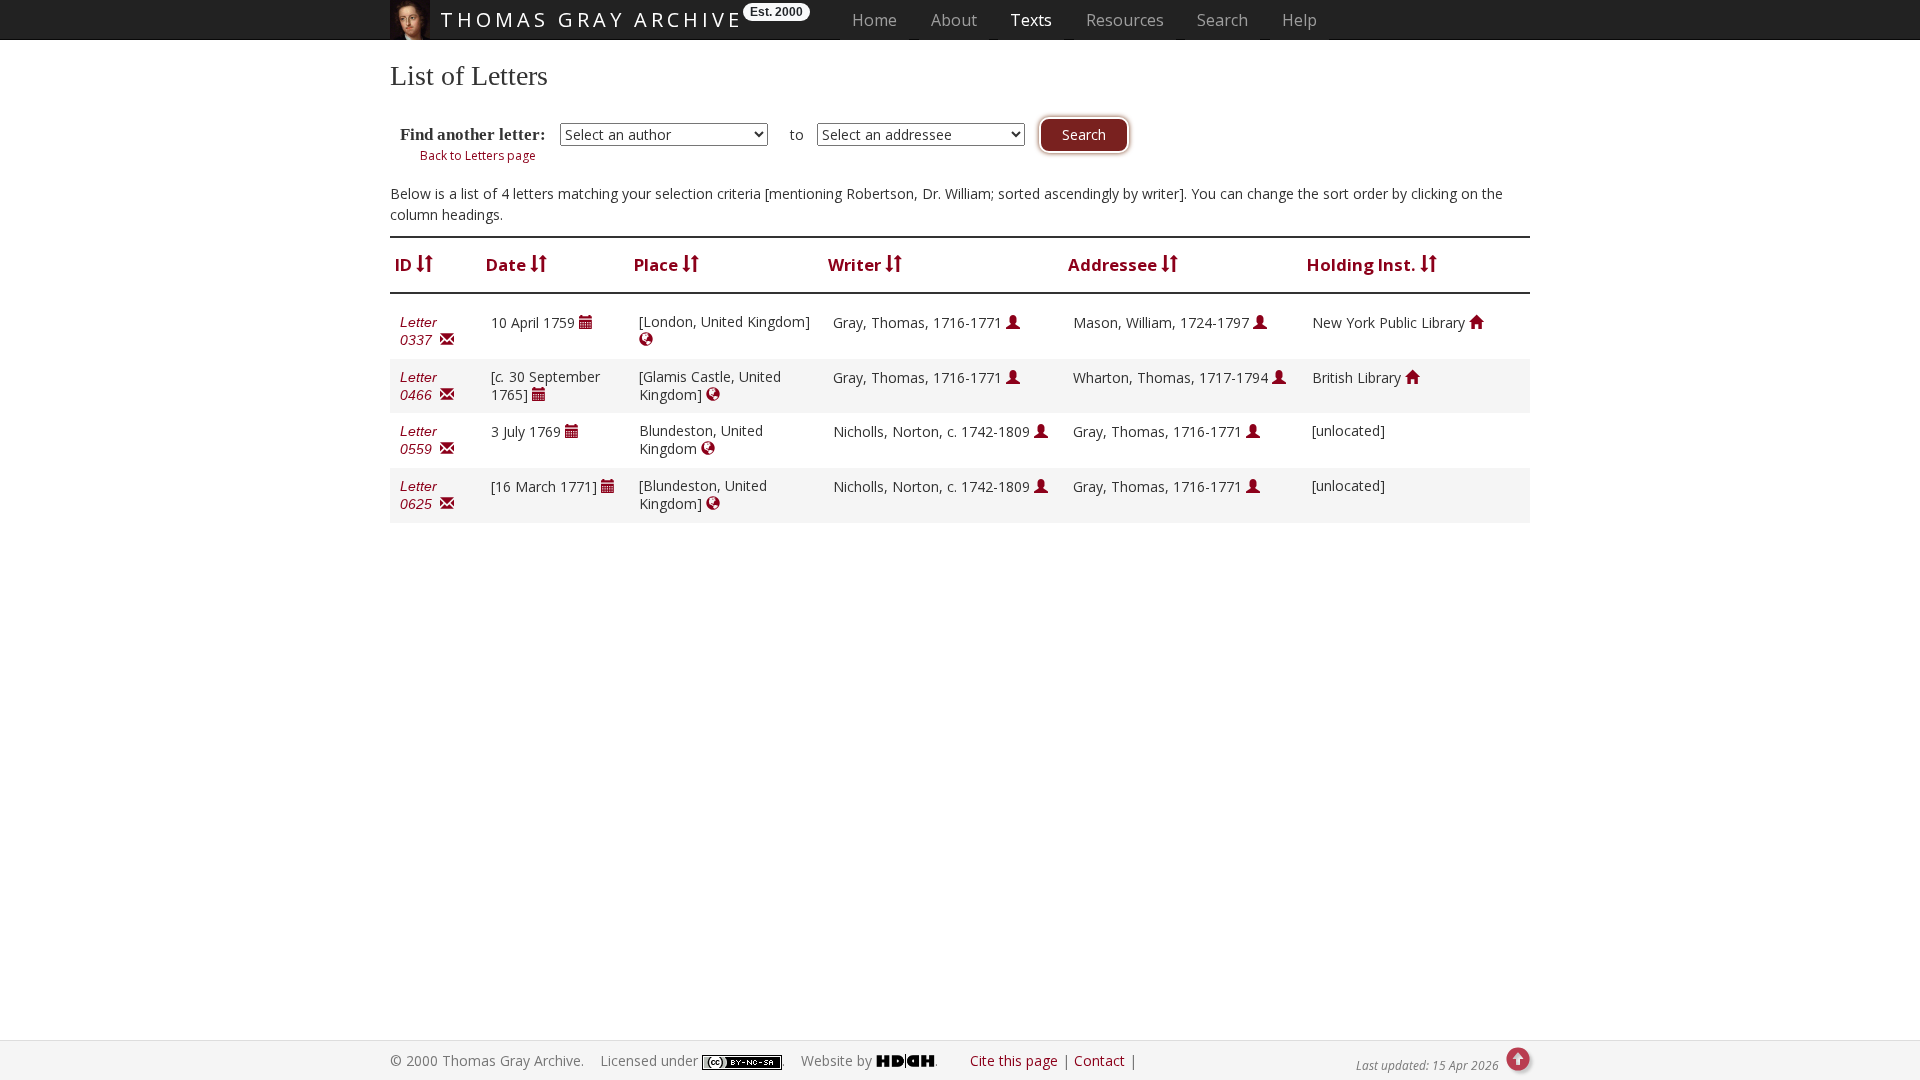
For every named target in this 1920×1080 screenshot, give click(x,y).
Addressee (1114, 264)
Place (658, 264)
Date (508, 264)
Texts (1031, 20)
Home (880, 19)
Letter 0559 (420, 440)
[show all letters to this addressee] (1260, 322)
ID (405, 264)
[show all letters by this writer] (1013, 322)
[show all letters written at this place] (646, 339)
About (954, 20)
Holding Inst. (1363, 264)
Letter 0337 (420, 331)
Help (1299, 20)
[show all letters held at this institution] (1476, 322)
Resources (1125, 20)
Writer (856, 264)
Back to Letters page (478, 155)
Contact (1099, 1060)
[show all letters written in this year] (586, 322)
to (797, 134)
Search (1222, 20)
